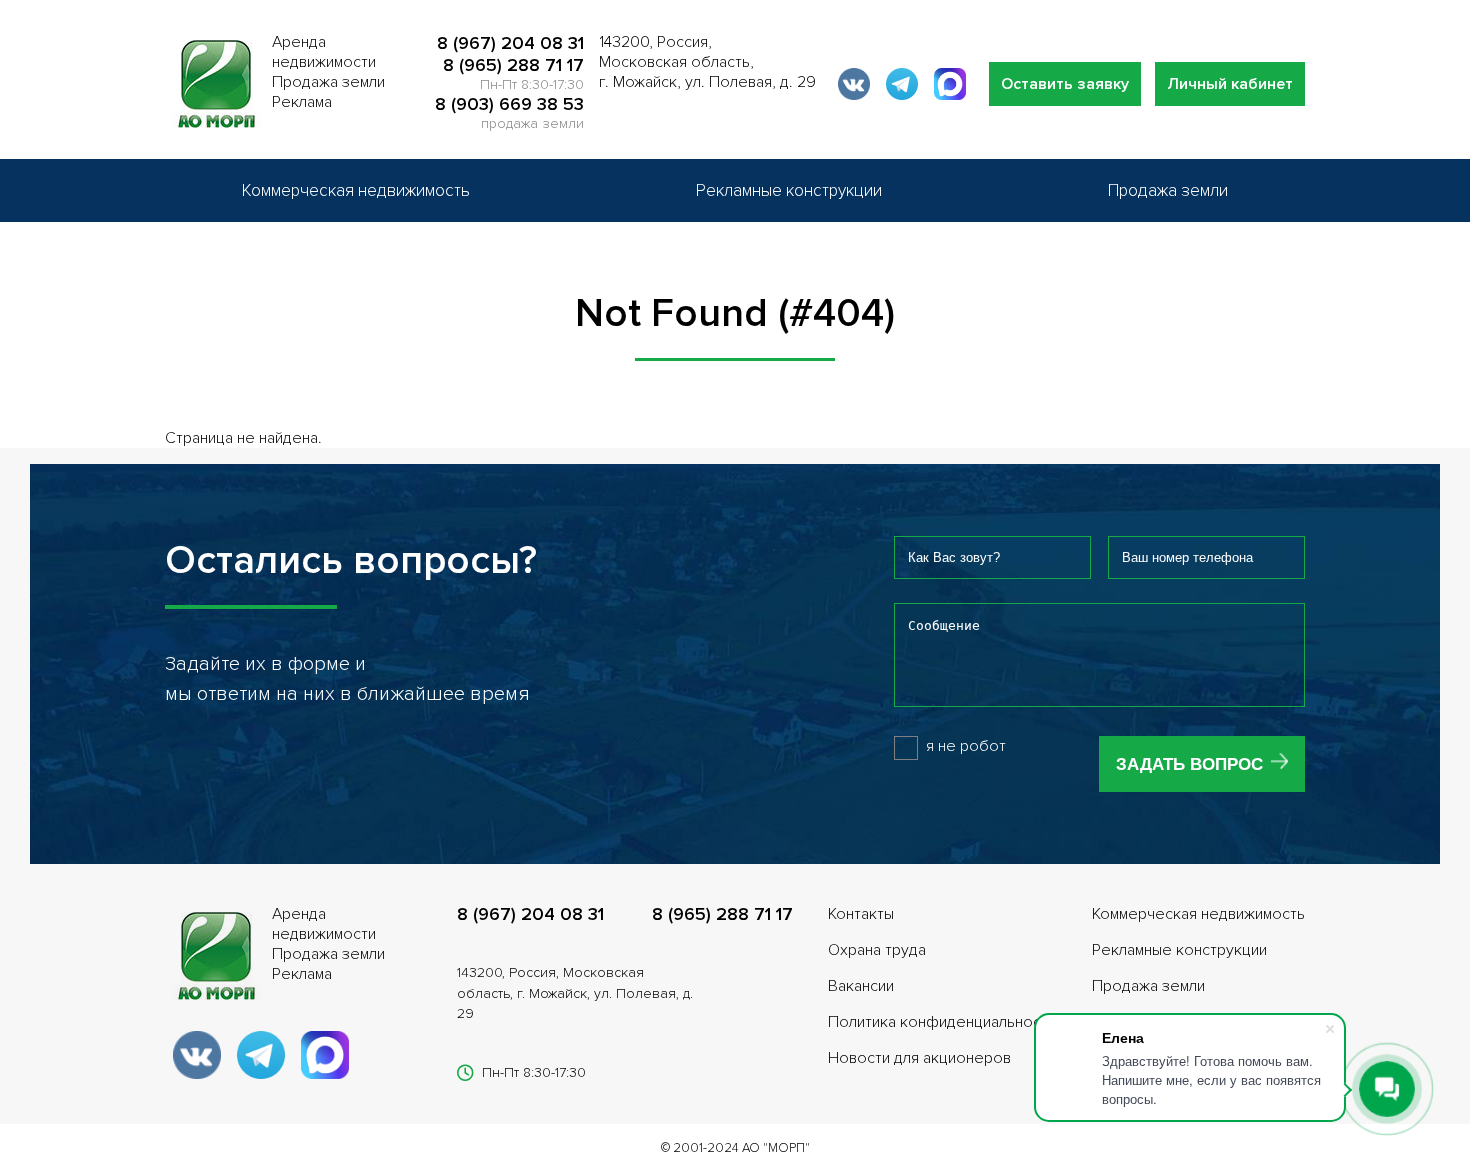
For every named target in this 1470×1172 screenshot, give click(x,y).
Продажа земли (1168, 190)
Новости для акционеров (919, 1058)
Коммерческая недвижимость (356, 190)
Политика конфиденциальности (942, 1022)
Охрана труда (877, 950)
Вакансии (861, 986)
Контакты (861, 914)
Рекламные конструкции (789, 190)
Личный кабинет (1230, 84)
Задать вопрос (1189, 764)
